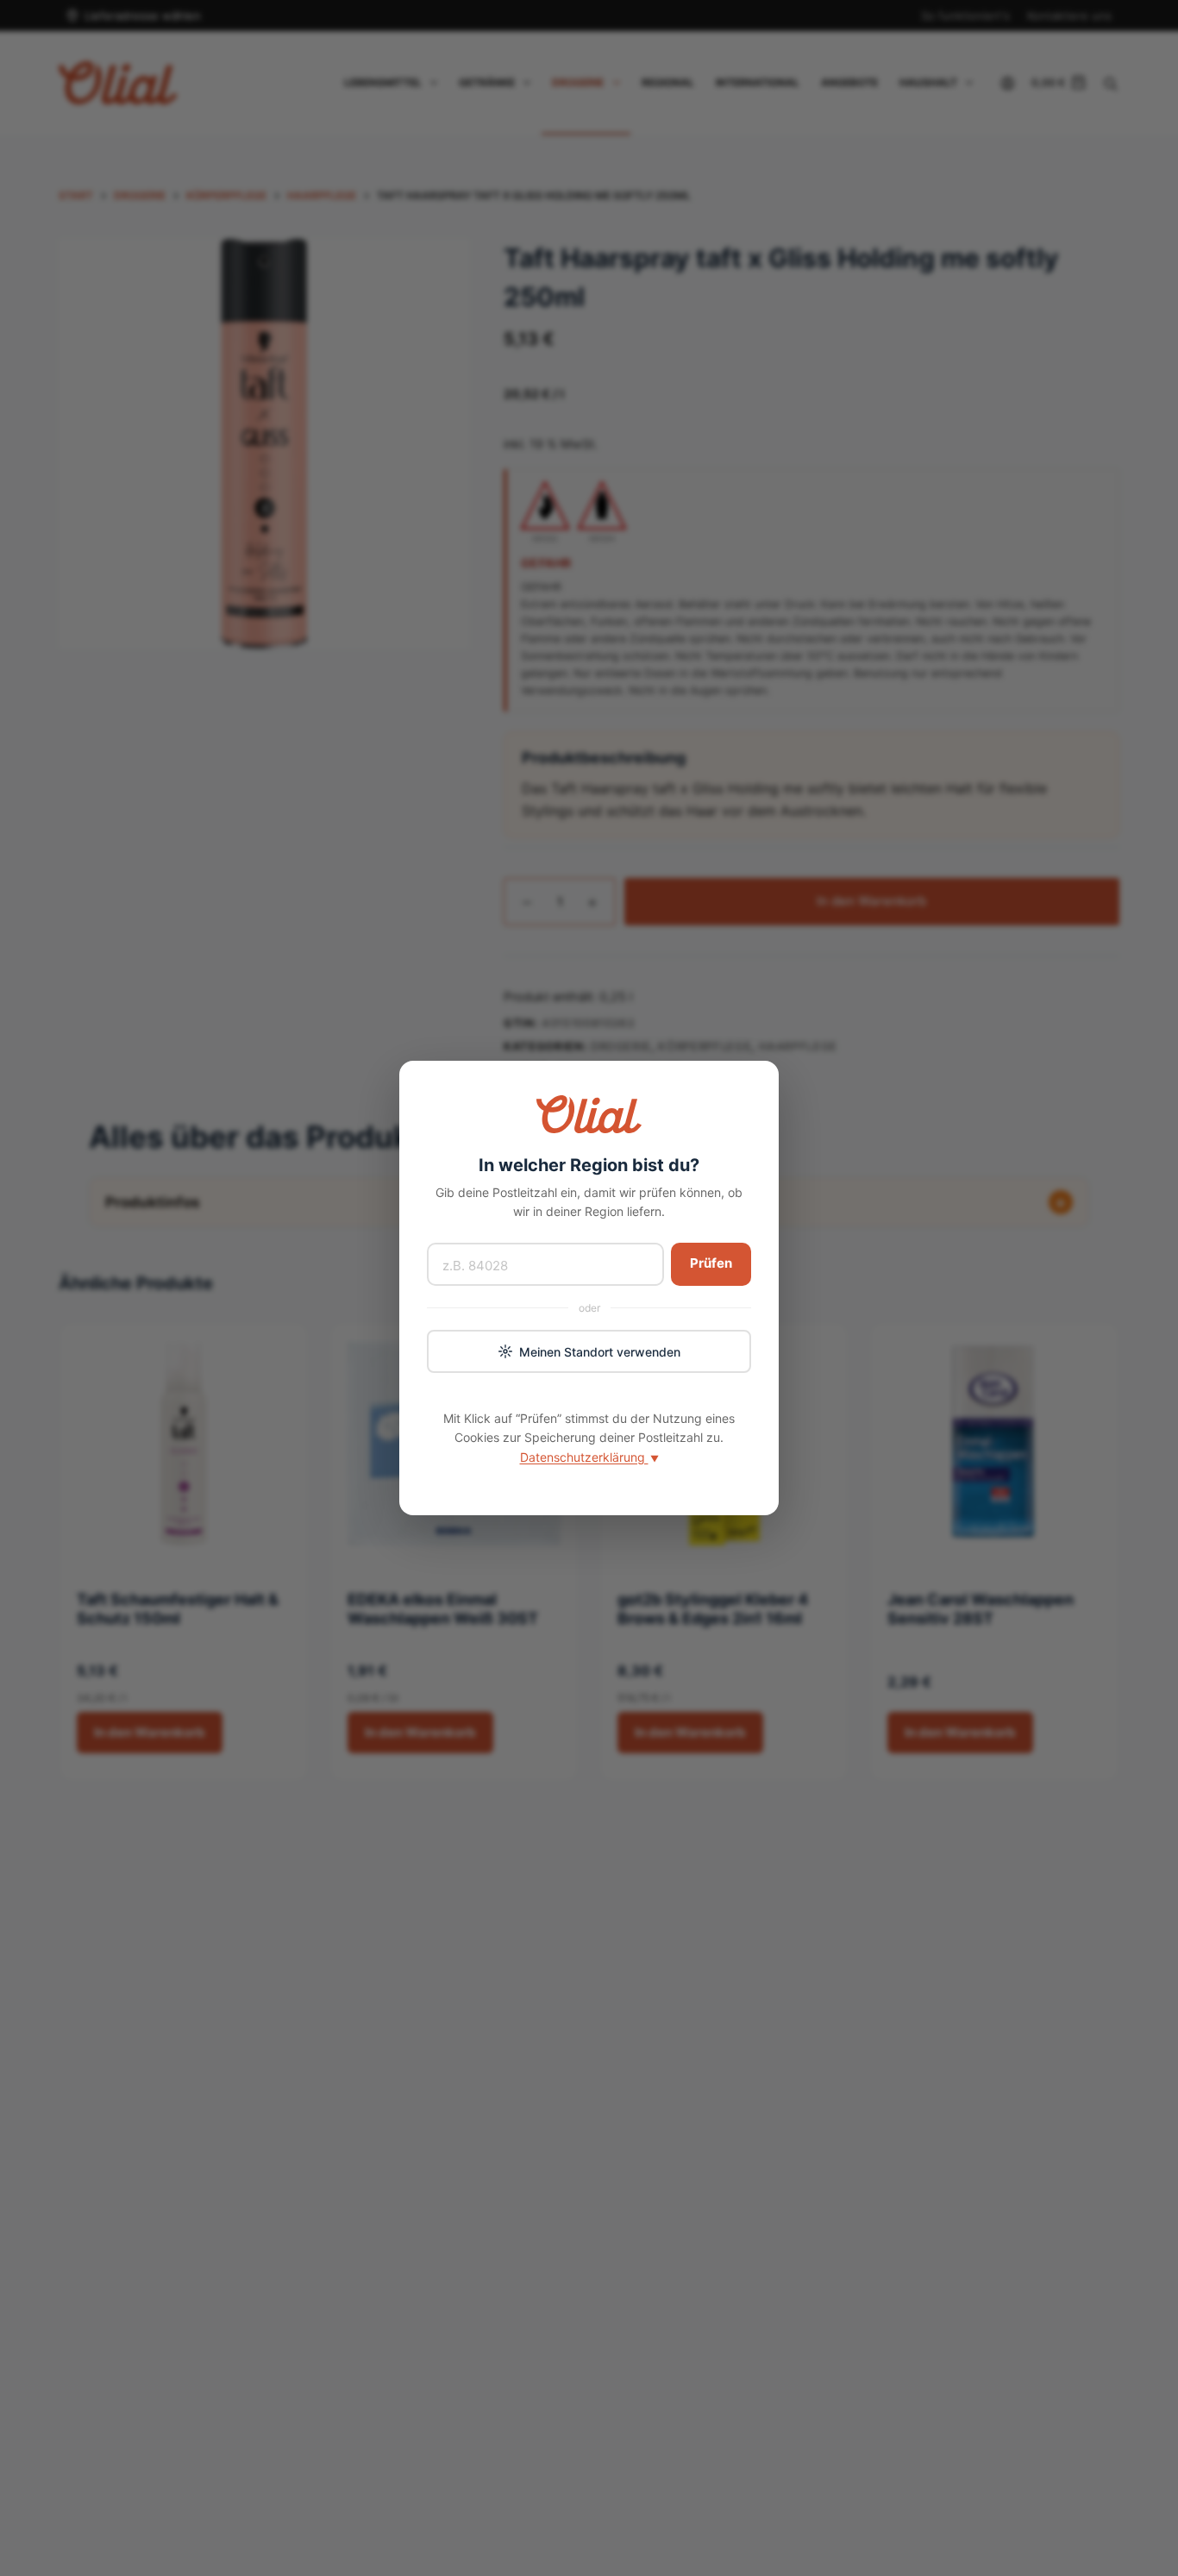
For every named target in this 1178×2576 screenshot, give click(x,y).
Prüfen (711, 1263)
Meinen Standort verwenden (600, 1352)
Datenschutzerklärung (589, 1457)
